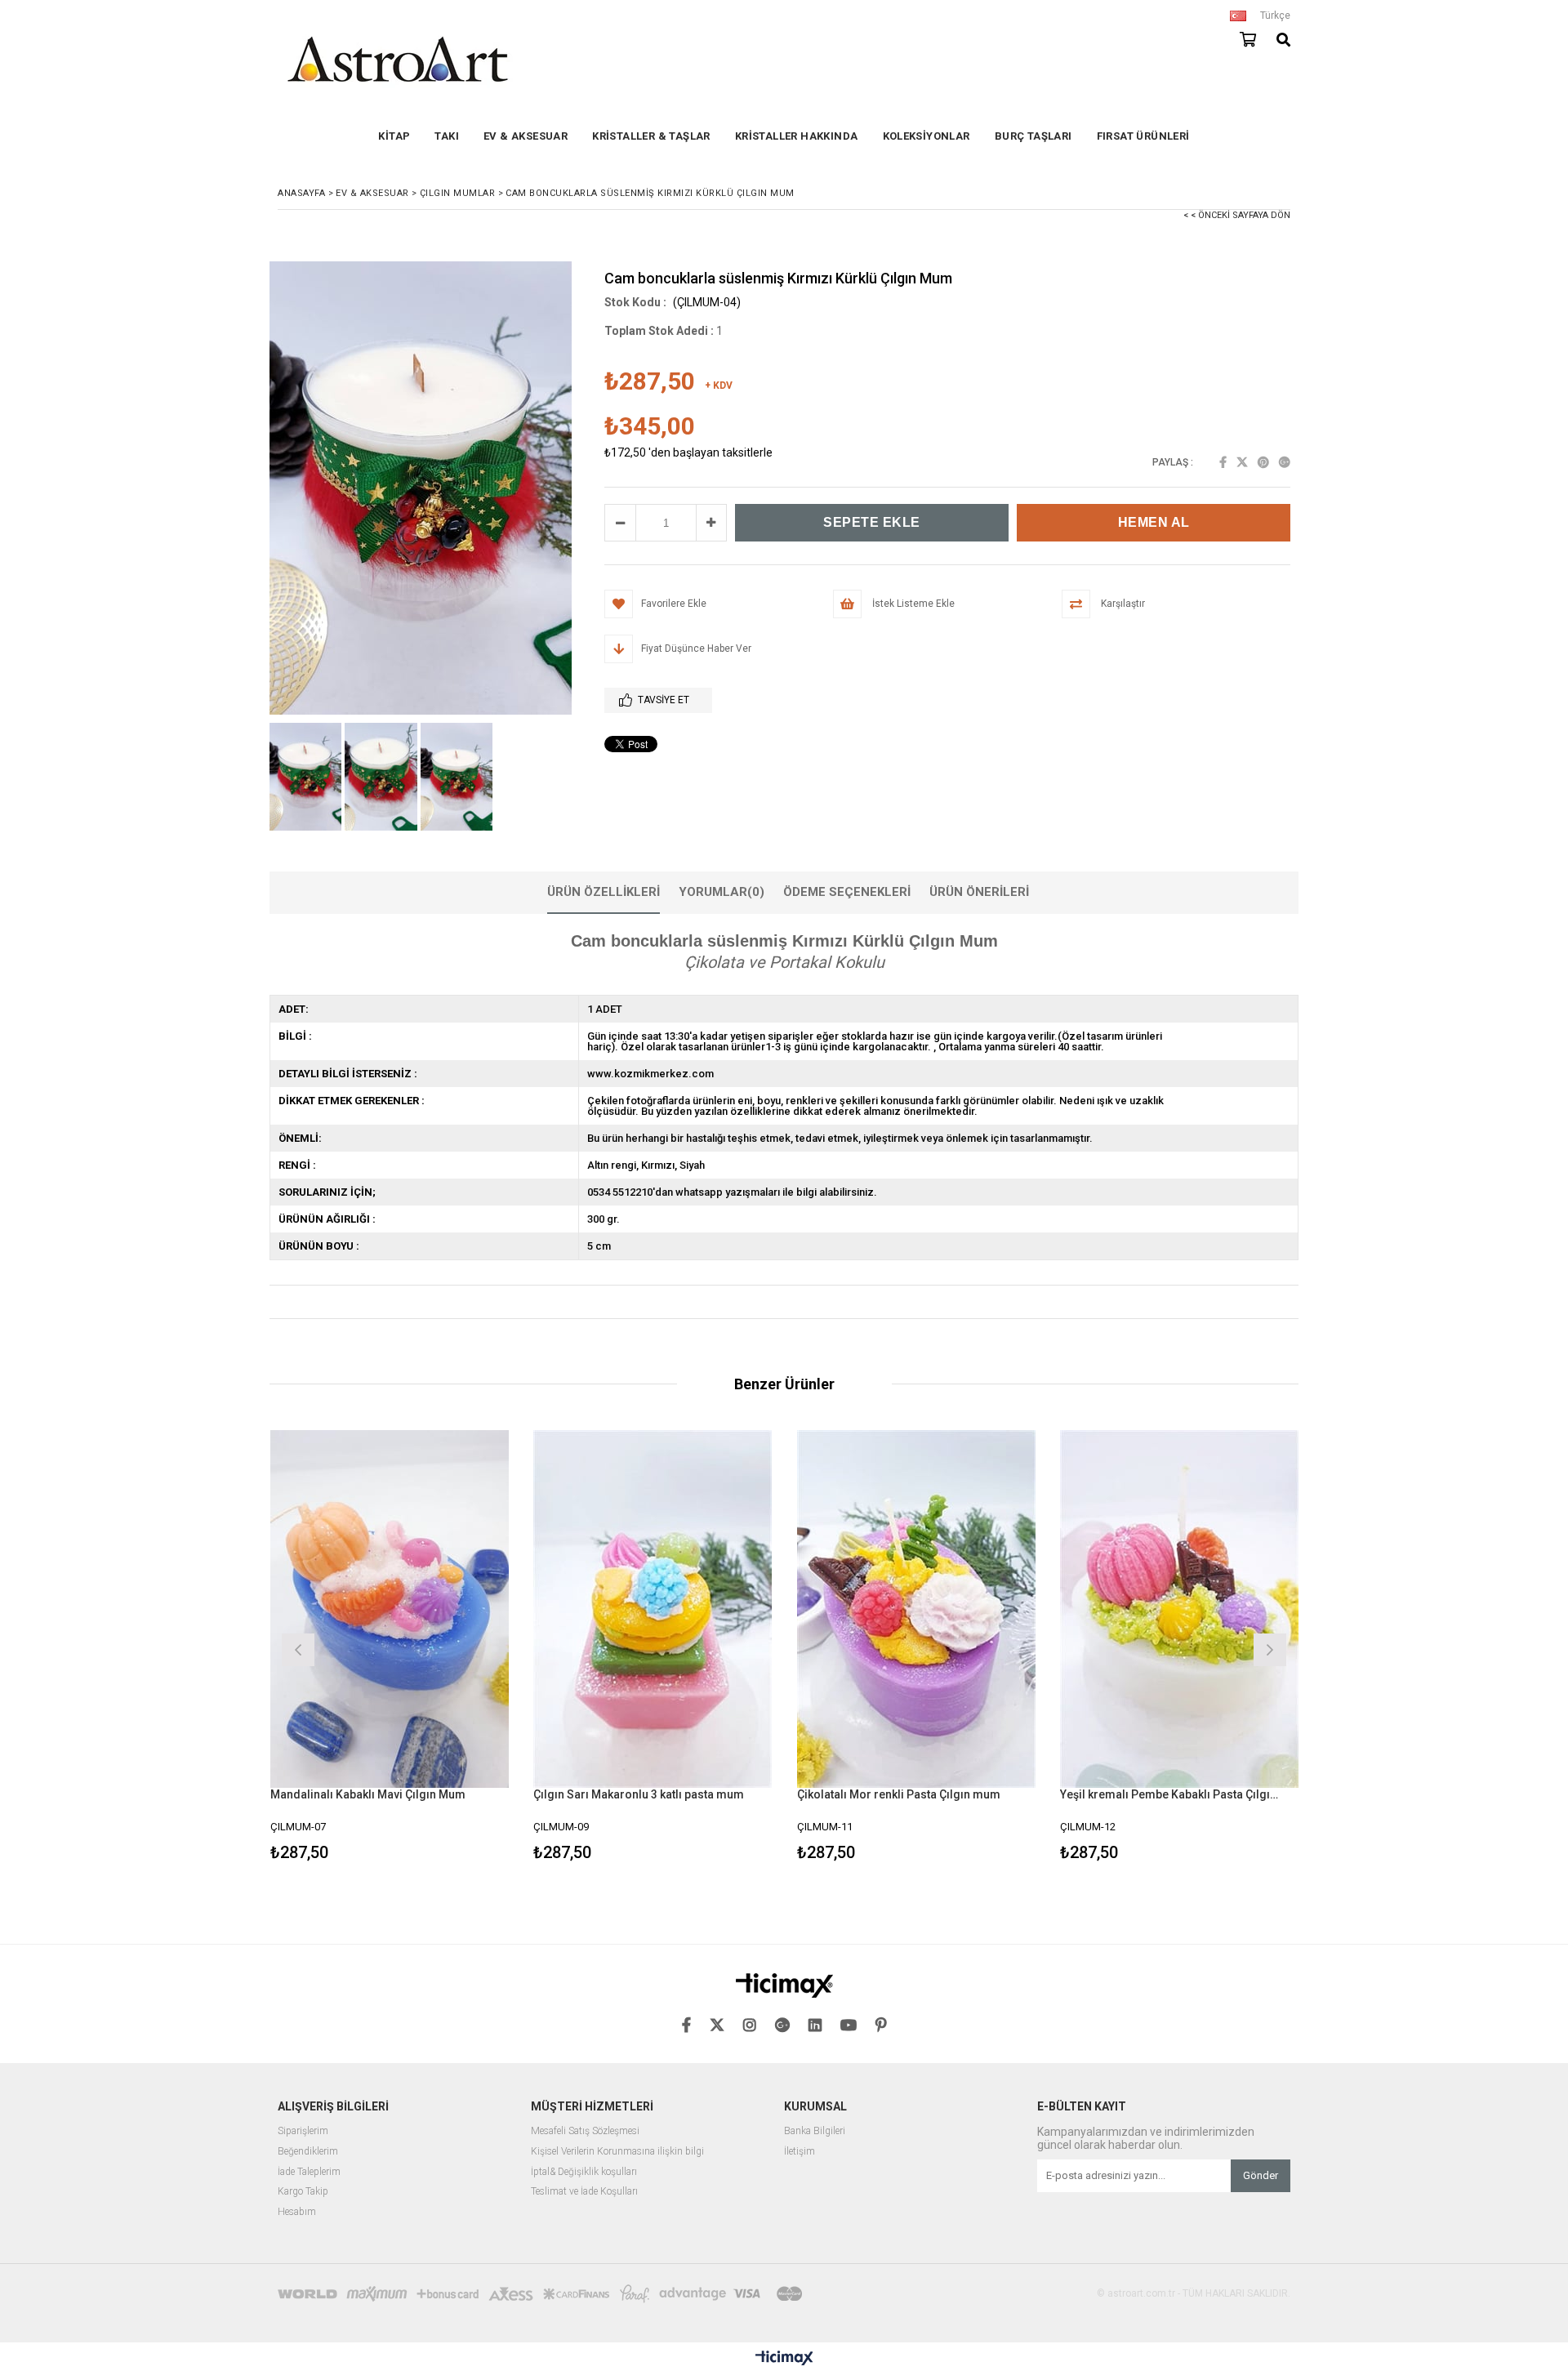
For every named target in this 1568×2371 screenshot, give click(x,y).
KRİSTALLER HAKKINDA (797, 136)
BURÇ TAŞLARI (1033, 136)
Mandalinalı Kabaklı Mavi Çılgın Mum (368, 1794)
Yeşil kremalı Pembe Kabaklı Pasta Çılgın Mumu (1169, 1794)
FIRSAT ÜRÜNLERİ (1143, 136)
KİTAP (394, 136)
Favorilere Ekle (389, 1648)
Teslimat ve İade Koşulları (584, 2192)
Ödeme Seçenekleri (847, 892)
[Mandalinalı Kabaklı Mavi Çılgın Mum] (390, 1609)
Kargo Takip (303, 2192)
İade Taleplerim (309, 2172)
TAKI (447, 136)
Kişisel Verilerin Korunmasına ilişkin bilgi (617, 2152)
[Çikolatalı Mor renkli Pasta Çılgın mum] (917, 1609)
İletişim (800, 2152)
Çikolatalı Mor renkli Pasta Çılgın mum (899, 1794)
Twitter (1242, 462)
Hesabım (297, 2212)
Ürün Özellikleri (604, 892)
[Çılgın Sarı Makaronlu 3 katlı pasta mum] (653, 1609)
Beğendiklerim (308, 2152)
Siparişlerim (303, 2131)
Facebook (1223, 462)
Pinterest (1263, 462)
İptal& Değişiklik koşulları (584, 2172)
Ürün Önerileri (979, 892)
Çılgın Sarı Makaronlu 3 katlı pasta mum (639, 1794)
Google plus (1285, 462)
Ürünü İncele (447, 1648)
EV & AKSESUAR (526, 136)
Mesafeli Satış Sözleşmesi (585, 2131)
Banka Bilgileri (815, 2131)
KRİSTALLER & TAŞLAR (651, 136)
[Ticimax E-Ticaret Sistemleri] (784, 2359)
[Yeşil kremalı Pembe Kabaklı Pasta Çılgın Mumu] (1180, 1609)
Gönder (1261, 2175)
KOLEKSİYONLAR (927, 136)
